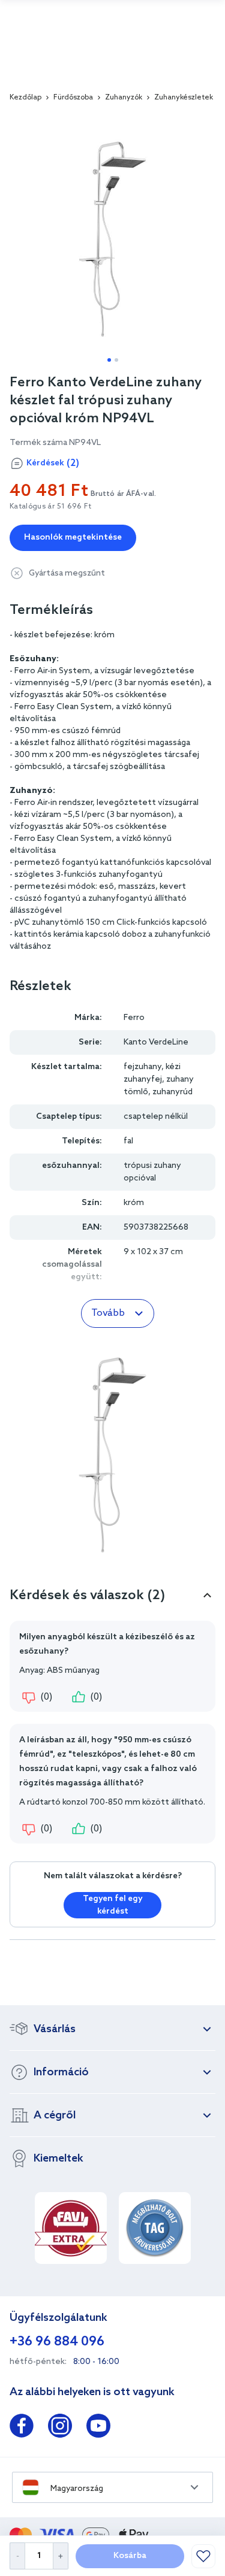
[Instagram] (60, 2428)
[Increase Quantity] (61, 2556)
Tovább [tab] (108, 1313)
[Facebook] (22, 2428)
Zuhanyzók (124, 98)
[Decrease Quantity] (17, 2556)
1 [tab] (109, 360)
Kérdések (53, 463)
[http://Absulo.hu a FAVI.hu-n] (71, 2228)
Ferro (134, 1018)
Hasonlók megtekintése (73, 538)
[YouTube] (98, 2428)
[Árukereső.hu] (155, 2228)
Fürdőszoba (73, 98)
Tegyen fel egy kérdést (113, 1905)
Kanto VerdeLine (156, 1042)
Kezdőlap (25, 98)
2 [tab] (116, 360)
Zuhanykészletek (184, 98)
